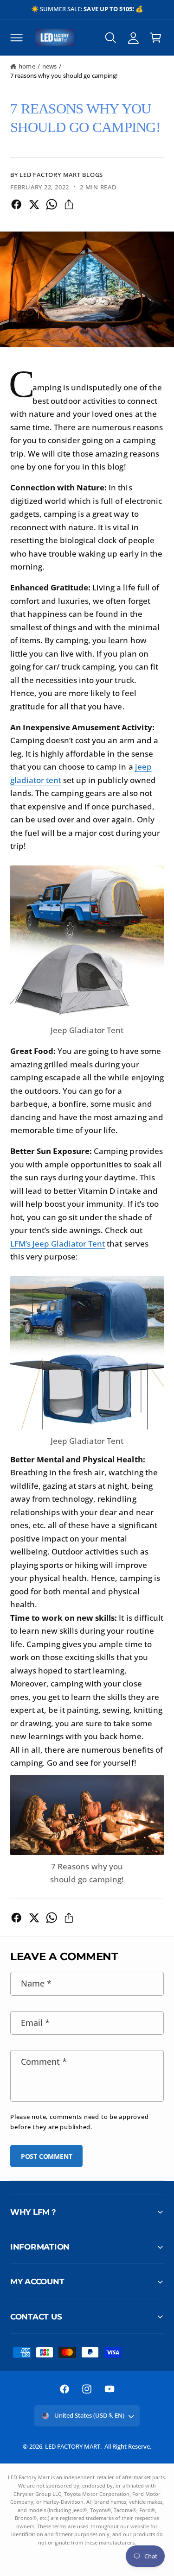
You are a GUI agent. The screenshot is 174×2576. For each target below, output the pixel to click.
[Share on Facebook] (16, 204)
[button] (16, 38)
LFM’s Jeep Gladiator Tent (58, 1244)
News (49, 66)
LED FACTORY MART (73, 2446)
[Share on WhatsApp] (52, 204)
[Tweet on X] (34, 204)
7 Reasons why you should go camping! (64, 75)
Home (27, 66)
